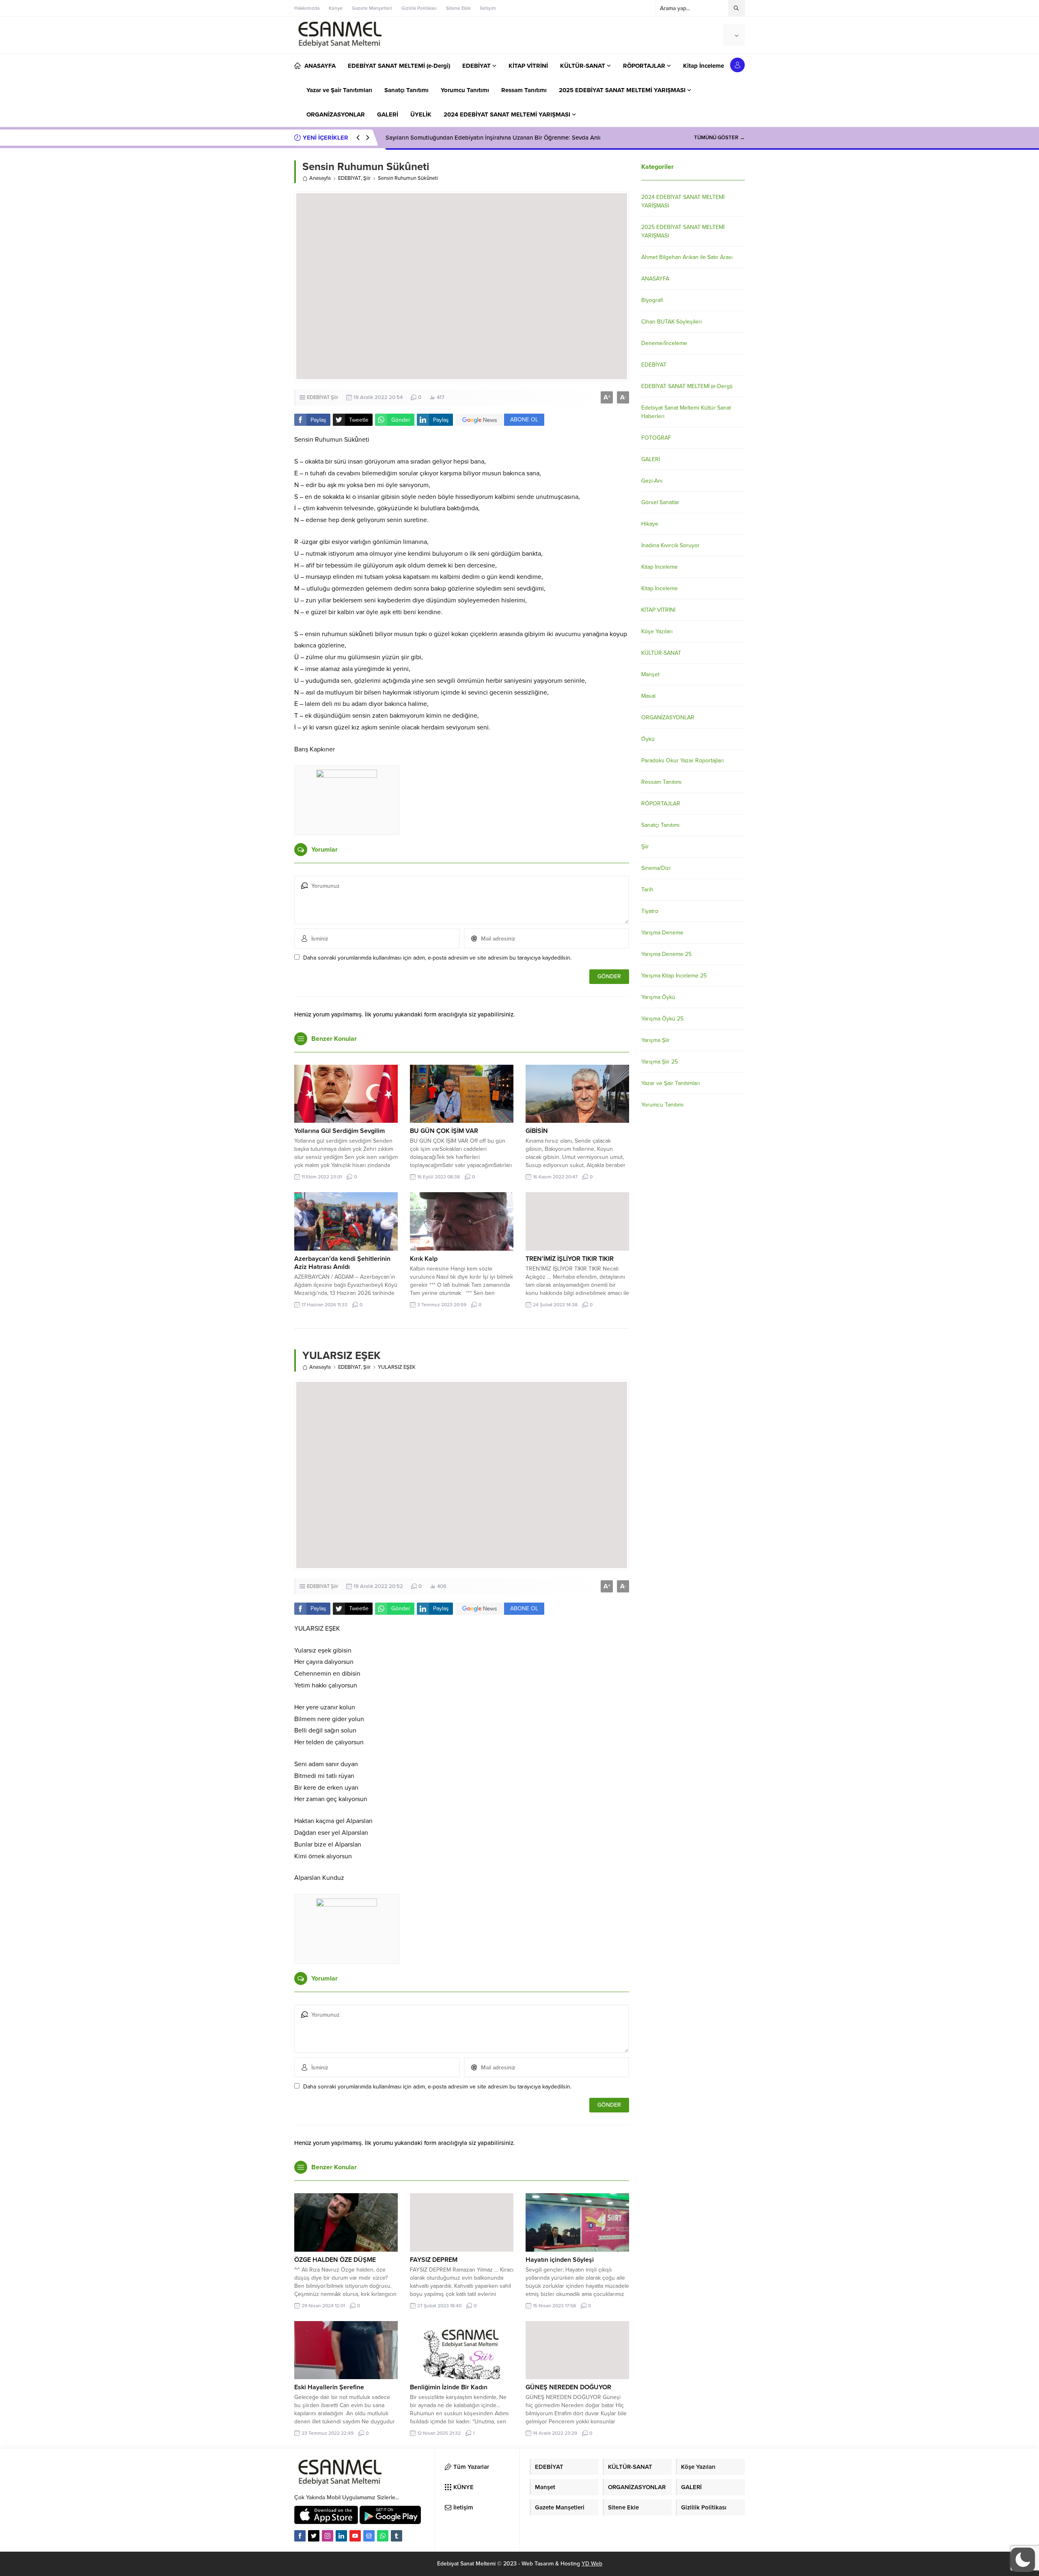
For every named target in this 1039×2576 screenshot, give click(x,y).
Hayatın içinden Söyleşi (560, 2260)
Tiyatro (650, 911)
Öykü (648, 739)
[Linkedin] (341, 2536)
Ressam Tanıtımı (661, 782)
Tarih (647, 890)
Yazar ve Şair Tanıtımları (670, 1083)
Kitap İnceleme (660, 567)
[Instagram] (328, 2536)
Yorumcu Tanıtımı (662, 1105)
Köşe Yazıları (657, 631)
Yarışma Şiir (655, 1040)
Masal (648, 696)
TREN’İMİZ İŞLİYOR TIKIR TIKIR (570, 1259)
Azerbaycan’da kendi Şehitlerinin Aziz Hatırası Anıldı (342, 1263)
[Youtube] (355, 2536)
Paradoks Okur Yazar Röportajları (682, 761)
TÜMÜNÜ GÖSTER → (719, 138)
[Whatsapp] (383, 2536)
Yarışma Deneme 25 (666, 954)
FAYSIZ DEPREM (434, 2260)
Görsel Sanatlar (660, 502)
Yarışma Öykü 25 (662, 1019)
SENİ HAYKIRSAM (410, 138)
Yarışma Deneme (662, 933)
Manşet (650, 674)
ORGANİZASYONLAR (668, 717)
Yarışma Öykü (658, 997)
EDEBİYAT (349, 178)
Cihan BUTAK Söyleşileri (671, 322)
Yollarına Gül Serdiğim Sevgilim (340, 1131)
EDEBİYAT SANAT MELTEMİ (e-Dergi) (687, 386)
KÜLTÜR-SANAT (661, 653)
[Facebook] (300, 2536)
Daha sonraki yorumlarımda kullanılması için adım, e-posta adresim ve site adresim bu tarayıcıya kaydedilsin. (437, 958)
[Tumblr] (397, 2536)
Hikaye (650, 524)
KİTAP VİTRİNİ (658, 610)
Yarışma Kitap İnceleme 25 (674, 976)
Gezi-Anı (652, 481)
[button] (1023, 2560)
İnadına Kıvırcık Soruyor (670, 545)
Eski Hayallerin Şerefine (329, 2387)
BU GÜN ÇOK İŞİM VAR (444, 1131)
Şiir (367, 178)
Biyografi (652, 300)
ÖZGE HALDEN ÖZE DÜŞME (335, 2260)
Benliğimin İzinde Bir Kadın (449, 2387)
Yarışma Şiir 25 (660, 1062)
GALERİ (651, 459)
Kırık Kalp (424, 1259)
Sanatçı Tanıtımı (660, 825)
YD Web (592, 2564)
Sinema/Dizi (656, 868)
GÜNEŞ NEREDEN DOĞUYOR (568, 2387)
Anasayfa (320, 178)
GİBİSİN (537, 1131)
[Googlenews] (369, 2536)
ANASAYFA (655, 279)
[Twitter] (314, 2536)
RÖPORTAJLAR (661, 804)
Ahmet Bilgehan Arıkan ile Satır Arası (687, 257)
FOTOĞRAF (656, 438)
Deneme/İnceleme (664, 343)
